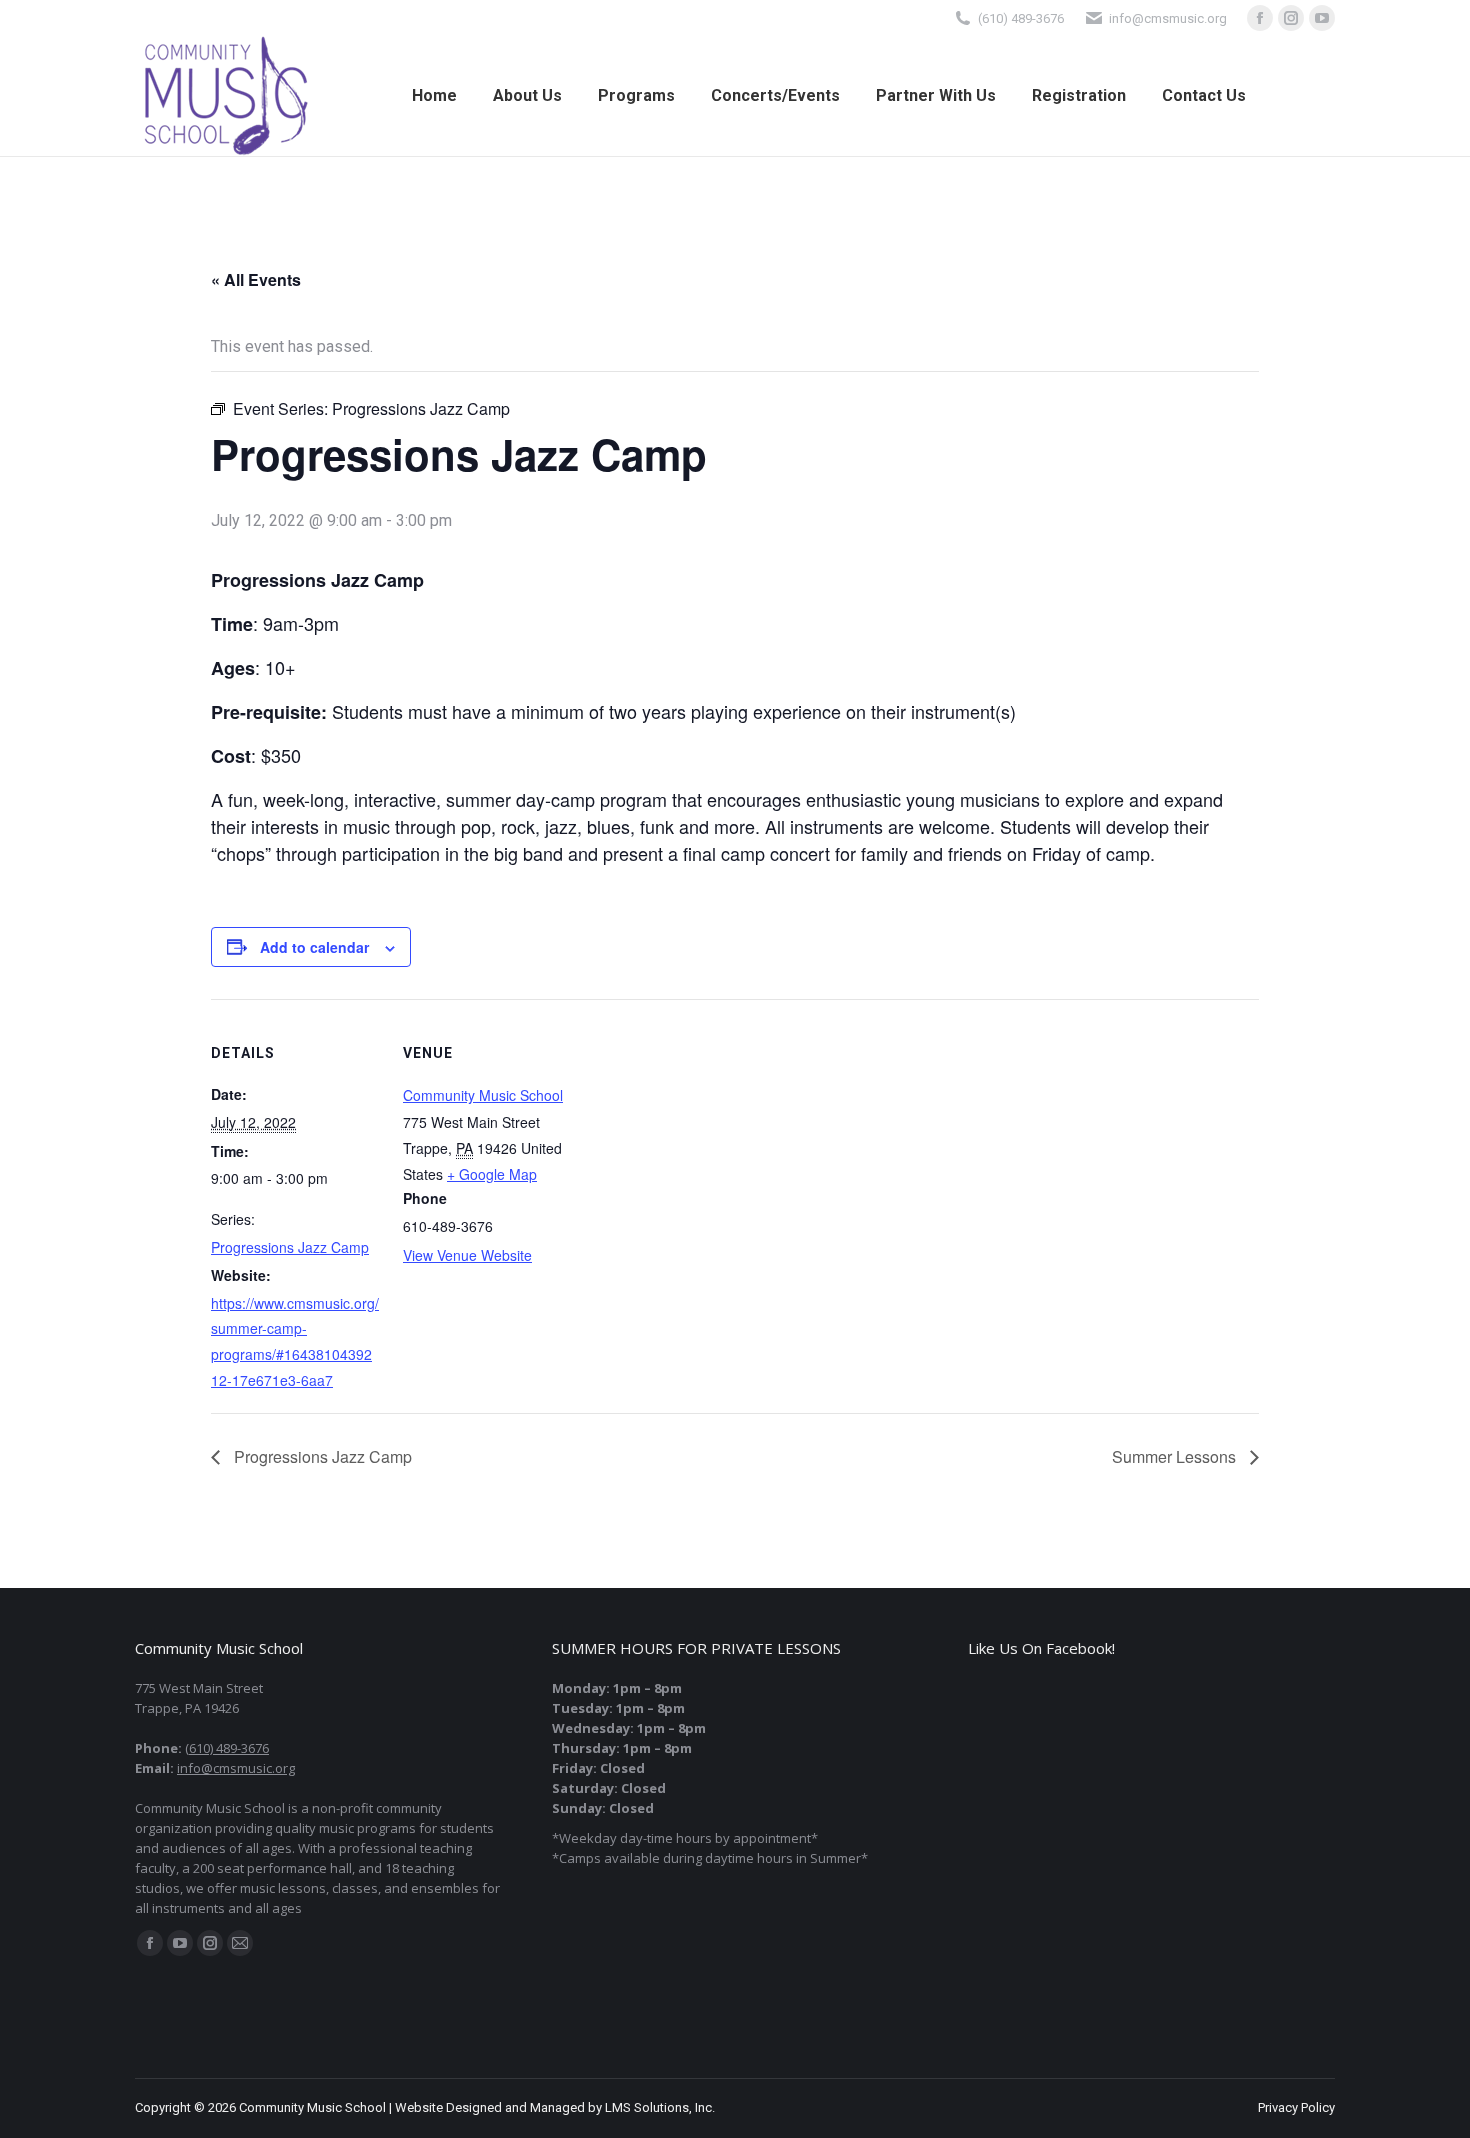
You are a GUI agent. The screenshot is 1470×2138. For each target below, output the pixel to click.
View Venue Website (467, 1255)
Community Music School (483, 1095)
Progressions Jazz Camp (290, 1247)
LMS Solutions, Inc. (660, 2107)
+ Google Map (492, 1174)
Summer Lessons (1176, 1456)
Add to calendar (314, 947)
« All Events (256, 279)
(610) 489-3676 (1021, 18)
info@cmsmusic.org (236, 1768)
